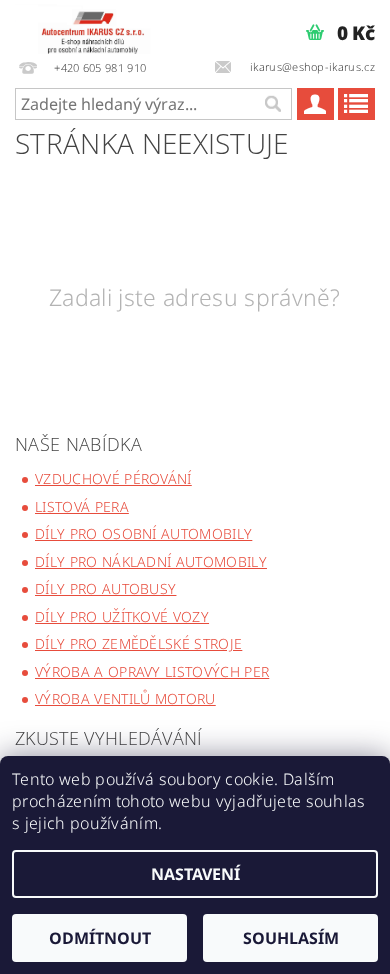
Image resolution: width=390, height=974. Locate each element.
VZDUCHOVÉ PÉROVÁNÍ (113, 478)
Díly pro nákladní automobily (151, 561)
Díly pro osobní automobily (143, 533)
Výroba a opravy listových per (152, 671)
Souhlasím (291, 938)
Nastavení (195, 874)
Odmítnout (100, 938)
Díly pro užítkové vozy (122, 616)
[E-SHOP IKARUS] (97, 26)
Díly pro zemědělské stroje (138, 643)
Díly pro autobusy (105, 588)
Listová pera (82, 506)
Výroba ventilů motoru (125, 698)
